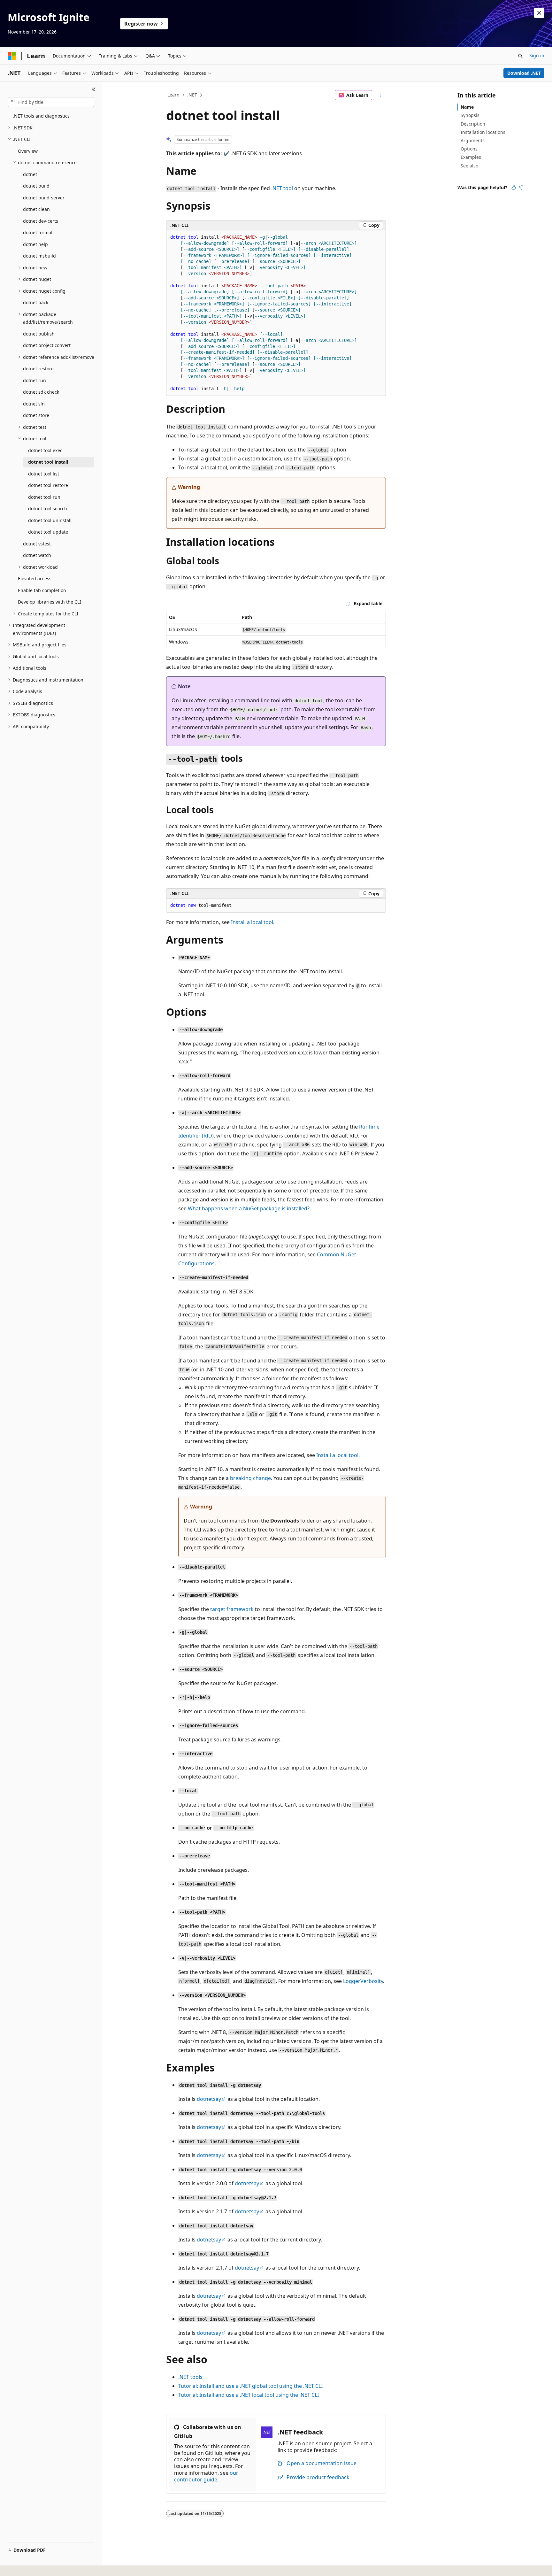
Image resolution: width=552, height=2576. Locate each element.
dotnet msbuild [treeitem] (39, 256)
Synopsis (470, 115)
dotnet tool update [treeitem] (48, 532)
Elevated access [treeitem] (35, 578)
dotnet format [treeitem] (38, 232)
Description (473, 124)
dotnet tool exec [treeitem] (45, 450)
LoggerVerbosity (363, 1981)
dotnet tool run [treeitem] (44, 497)
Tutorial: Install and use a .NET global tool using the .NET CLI (250, 2386)
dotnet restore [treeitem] (38, 369)
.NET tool (282, 188)
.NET (192, 95)
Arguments (473, 140)
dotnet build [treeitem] (36, 186)
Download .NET (524, 73)
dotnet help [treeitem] (35, 244)
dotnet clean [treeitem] (36, 209)
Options (469, 149)
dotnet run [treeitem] (34, 380)
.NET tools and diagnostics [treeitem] (41, 116)
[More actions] (380, 95)
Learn (173, 95)
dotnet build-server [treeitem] (44, 198)
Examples (471, 157)
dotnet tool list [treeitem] (44, 474)
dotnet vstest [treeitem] (37, 544)
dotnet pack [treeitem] (36, 302)
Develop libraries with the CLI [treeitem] (50, 602)
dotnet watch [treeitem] (37, 555)
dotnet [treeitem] (30, 174)
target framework (232, 1609)
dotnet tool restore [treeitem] (48, 485)
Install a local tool (252, 922)
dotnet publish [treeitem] (39, 334)
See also (469, 166)
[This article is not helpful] (521, 188)
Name (467, 107)
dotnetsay (209, 2099)
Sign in (537, 55)
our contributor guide (206, 2476)
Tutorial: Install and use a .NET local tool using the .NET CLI (249, 2395)
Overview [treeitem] (28, 151)
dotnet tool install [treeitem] (48, 462)
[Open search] (520, 56)
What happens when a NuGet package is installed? (249, 1208)
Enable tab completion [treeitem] (42, 590)
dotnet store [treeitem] (36, 415)
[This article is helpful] (514, 188)
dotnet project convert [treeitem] (47, 345)
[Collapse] (94, 89)
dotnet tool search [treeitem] (48, 509)
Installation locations (483, 132)
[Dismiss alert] (539, 13)
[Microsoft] (12, 56)
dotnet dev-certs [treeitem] (41, 221)
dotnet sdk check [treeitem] (41, 392)
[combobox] (51, 102)
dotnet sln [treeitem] (34, 404)
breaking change (250, 1478)
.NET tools (190, 2377)
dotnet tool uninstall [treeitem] (50, 520)
